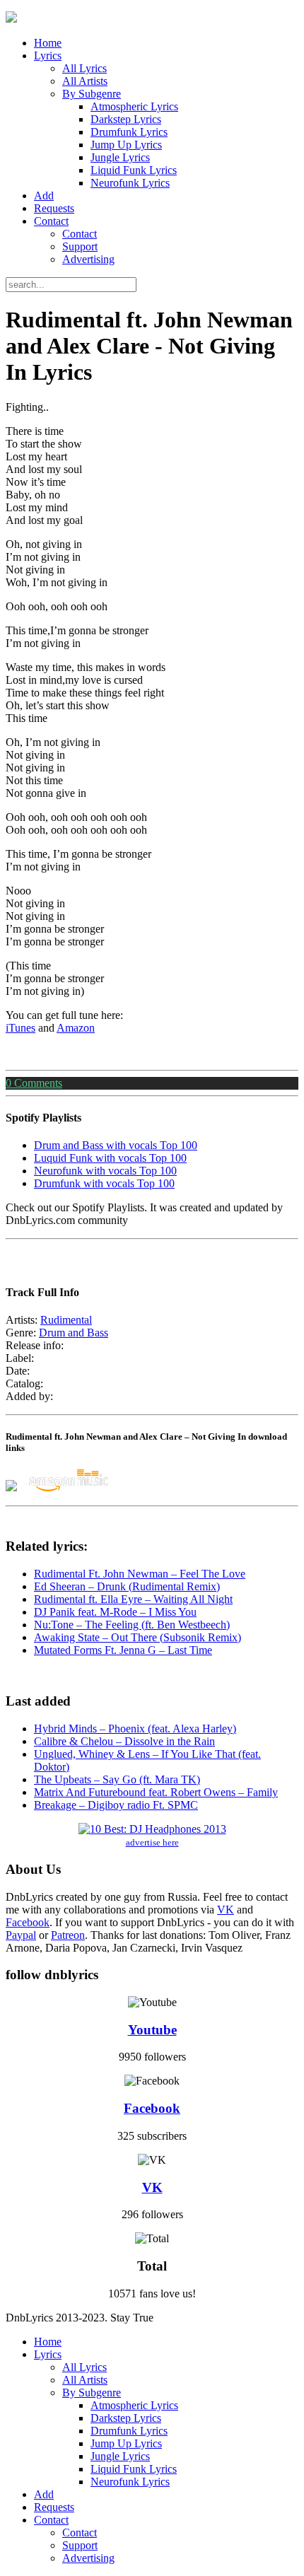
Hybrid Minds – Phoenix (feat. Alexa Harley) (135, 1729)
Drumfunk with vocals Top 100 (104, 1183)
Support (80, 246)
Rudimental (66, 1320)
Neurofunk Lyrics (130, 183)
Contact (51, 221)
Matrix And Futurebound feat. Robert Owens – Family (156, 1792)
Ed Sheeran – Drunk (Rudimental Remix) (127, 1586)
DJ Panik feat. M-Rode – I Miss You (115, 1612)
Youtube (152, 2030)
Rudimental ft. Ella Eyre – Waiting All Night (133, 1599)
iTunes (21, 1028)
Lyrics (48, 56)
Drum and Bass (74, 1333)
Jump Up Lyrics (126, 145)
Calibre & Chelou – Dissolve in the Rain (124, 1741)
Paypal (21, 1935)
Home (48, 43)
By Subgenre (92, 94)
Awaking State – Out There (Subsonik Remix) (138, 1637)
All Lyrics (84, 68)
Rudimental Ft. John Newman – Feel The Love (140, 1574)
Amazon (76, 1028)
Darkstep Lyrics (126, 119)
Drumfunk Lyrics (129, 132)
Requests (54, 208)
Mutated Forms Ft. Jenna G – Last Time (123, 1650)
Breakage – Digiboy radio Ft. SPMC (116, 1805)
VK (226, 1910)
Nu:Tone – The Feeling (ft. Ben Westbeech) (132, 1625)
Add (44, 196)
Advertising (88, 259)
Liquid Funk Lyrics (134, 170)
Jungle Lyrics (120, 157)
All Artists (85, 81)
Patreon (68, 1935)
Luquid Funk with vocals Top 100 (110, 1158)
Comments (34, 1083)
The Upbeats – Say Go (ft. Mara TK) (117, 1779)
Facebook (28, 1922)
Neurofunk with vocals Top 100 (105, 1171)
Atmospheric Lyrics (134, 106)
